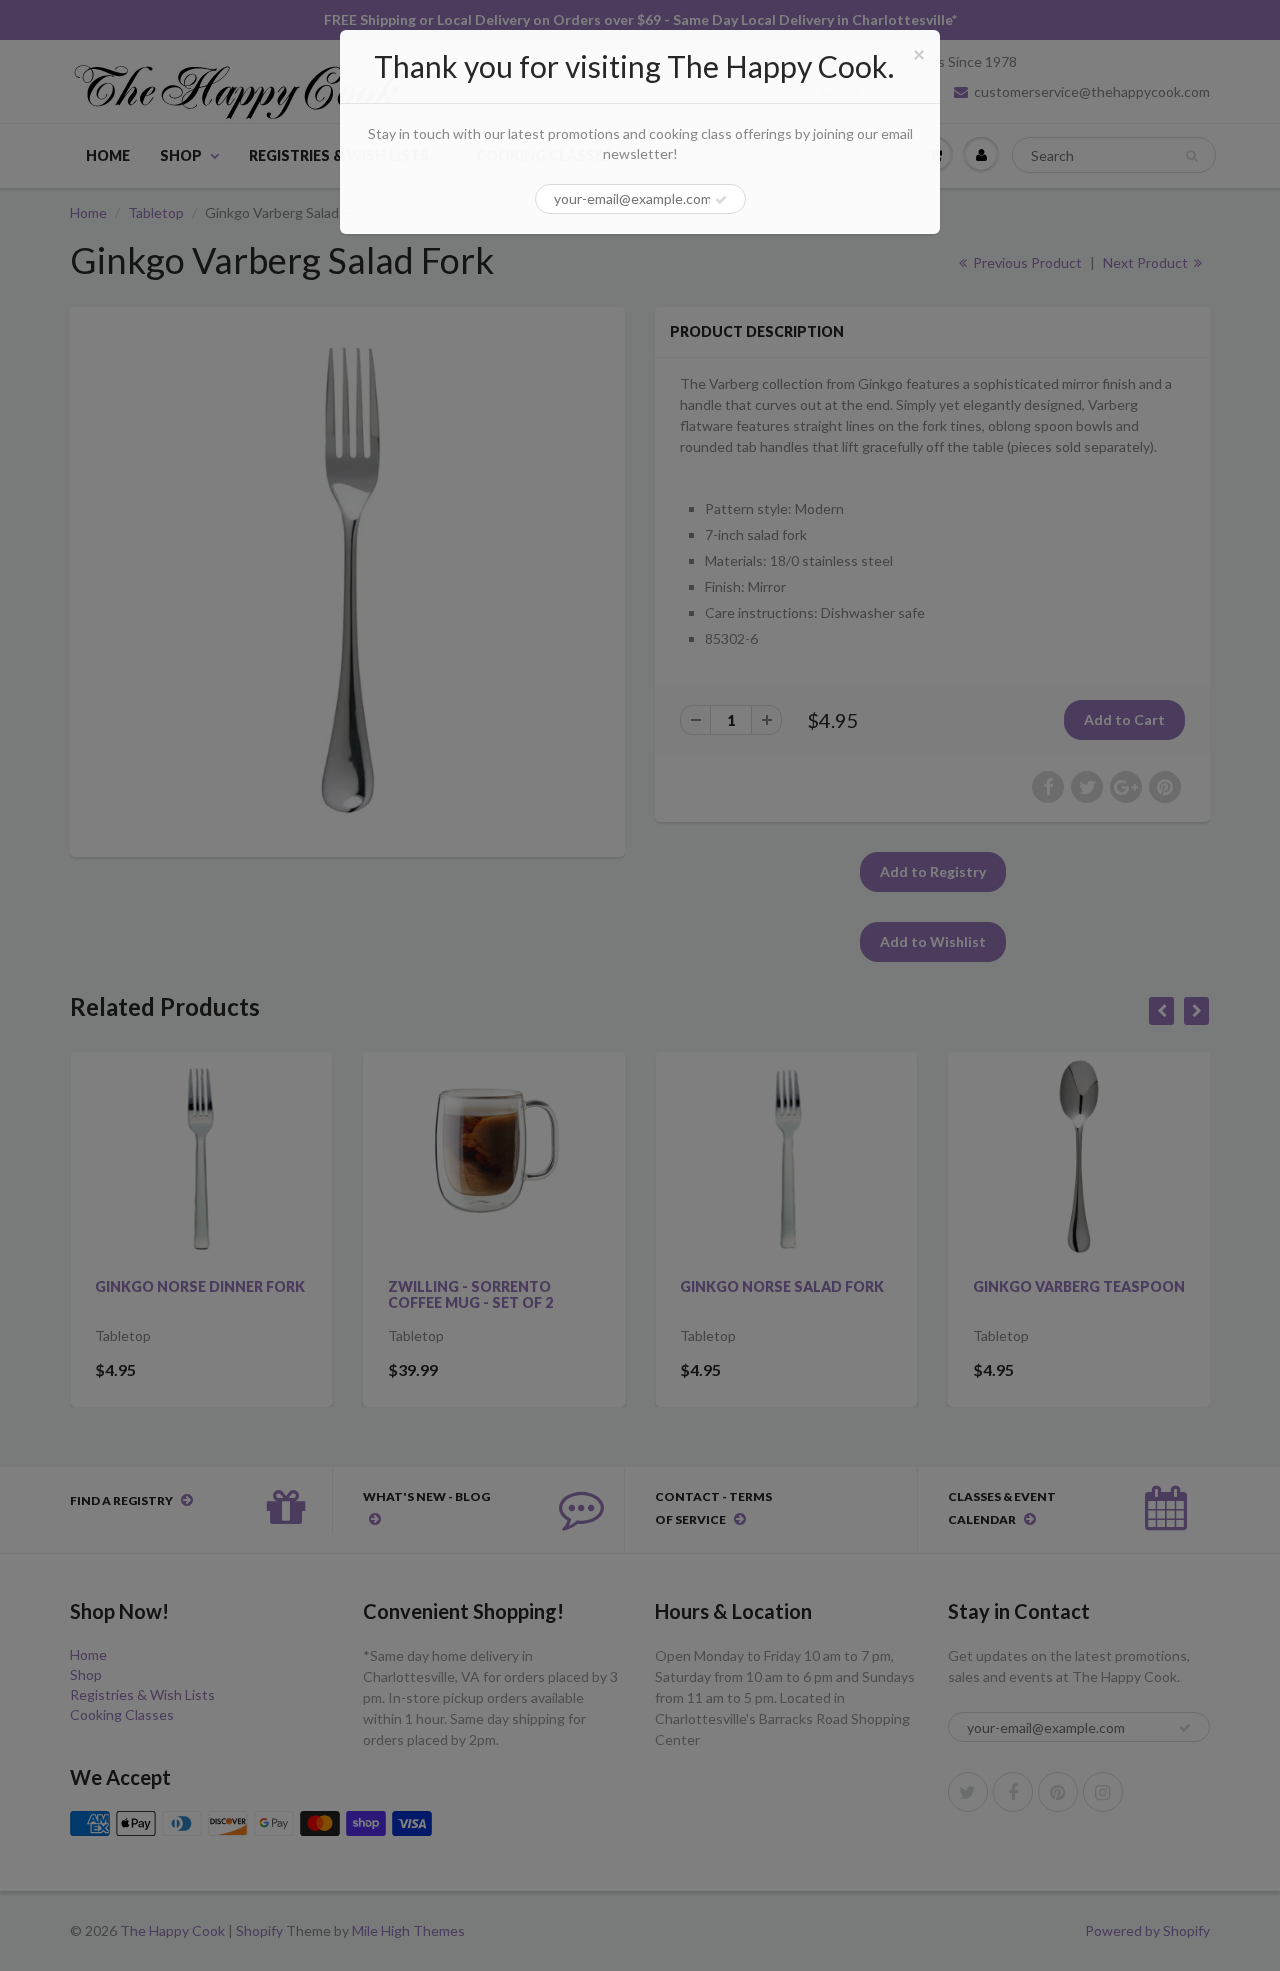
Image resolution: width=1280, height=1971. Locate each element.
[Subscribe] (721, 200)
